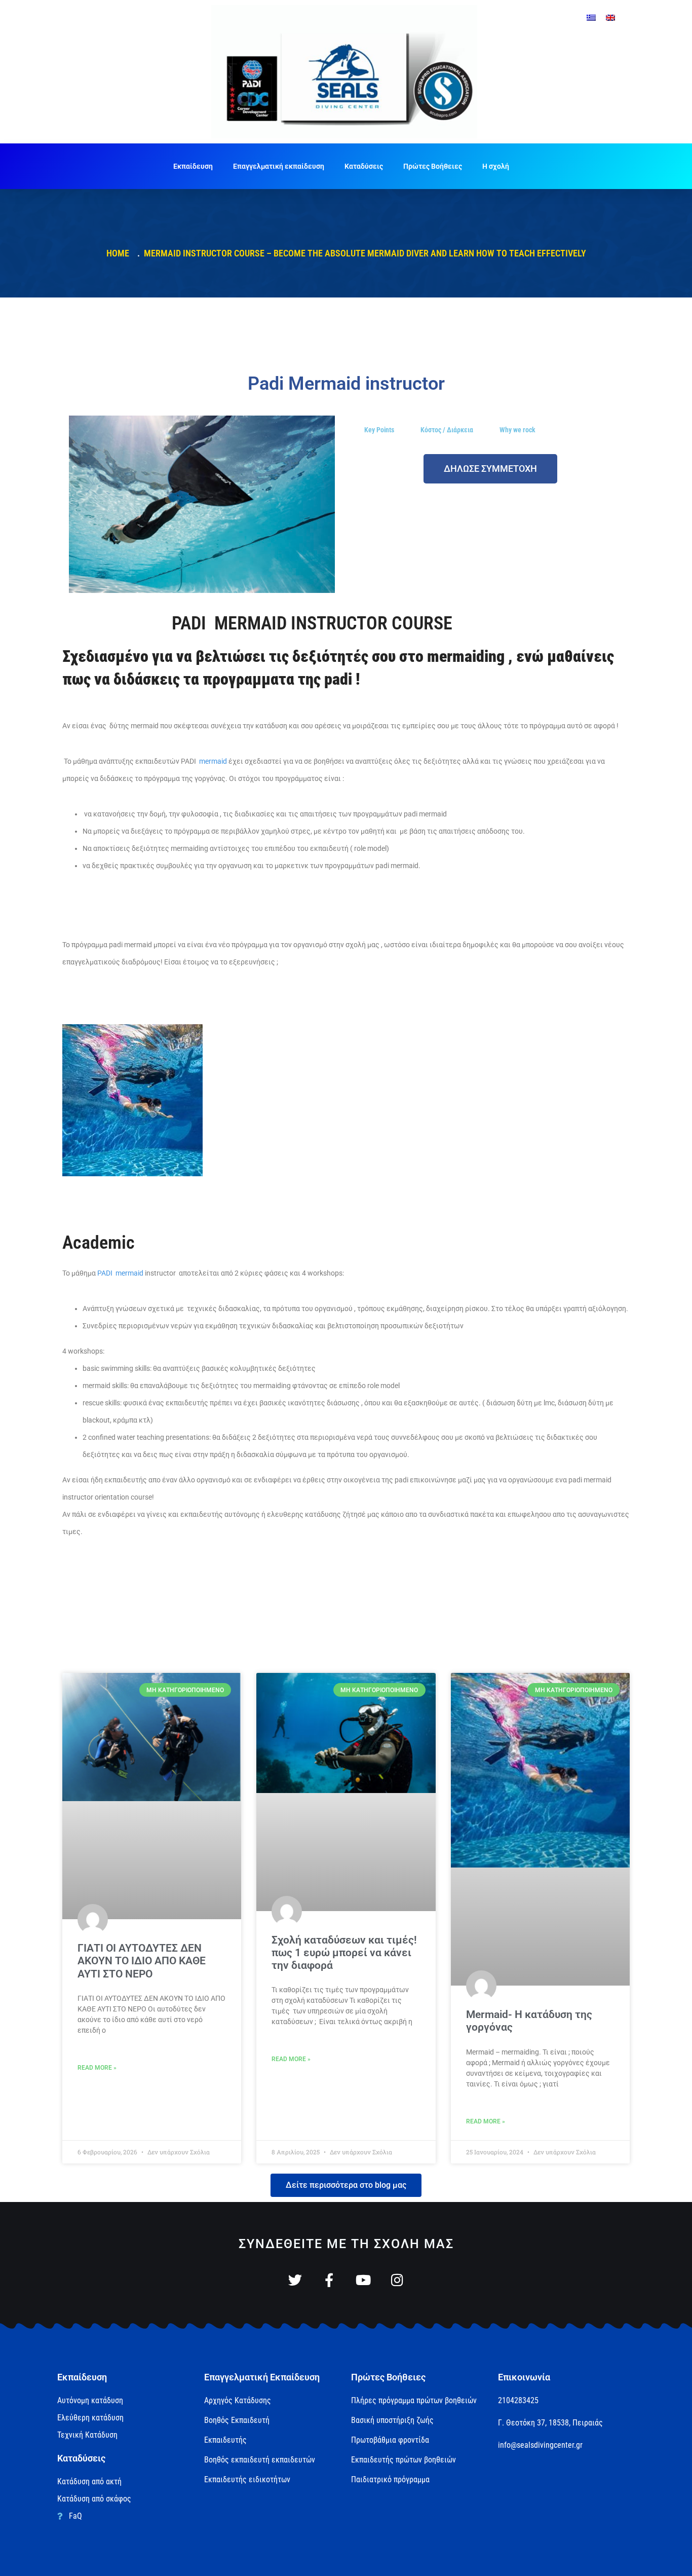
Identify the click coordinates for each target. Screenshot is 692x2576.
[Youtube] (363, 2280)
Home (120, 253)
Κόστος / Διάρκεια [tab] (447, 430)
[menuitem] (591, 17)
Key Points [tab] (379, 430)
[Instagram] (397, 2280)
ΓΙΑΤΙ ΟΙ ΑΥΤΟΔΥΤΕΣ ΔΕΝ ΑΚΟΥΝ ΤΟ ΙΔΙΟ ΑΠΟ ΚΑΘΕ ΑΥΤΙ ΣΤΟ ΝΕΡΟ (142, 1961)
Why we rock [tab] (517, 430)
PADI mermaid (121, 1273)
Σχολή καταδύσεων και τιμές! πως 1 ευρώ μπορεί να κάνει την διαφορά (344, 1953)
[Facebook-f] (329, 2280)
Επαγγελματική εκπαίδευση (279, 166)
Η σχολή (496, 166)
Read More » (97, 2068)
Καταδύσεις (364, 166)
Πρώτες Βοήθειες (433, 166)
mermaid (213, 761)
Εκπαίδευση (193, 166)
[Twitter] (295, 2280)
